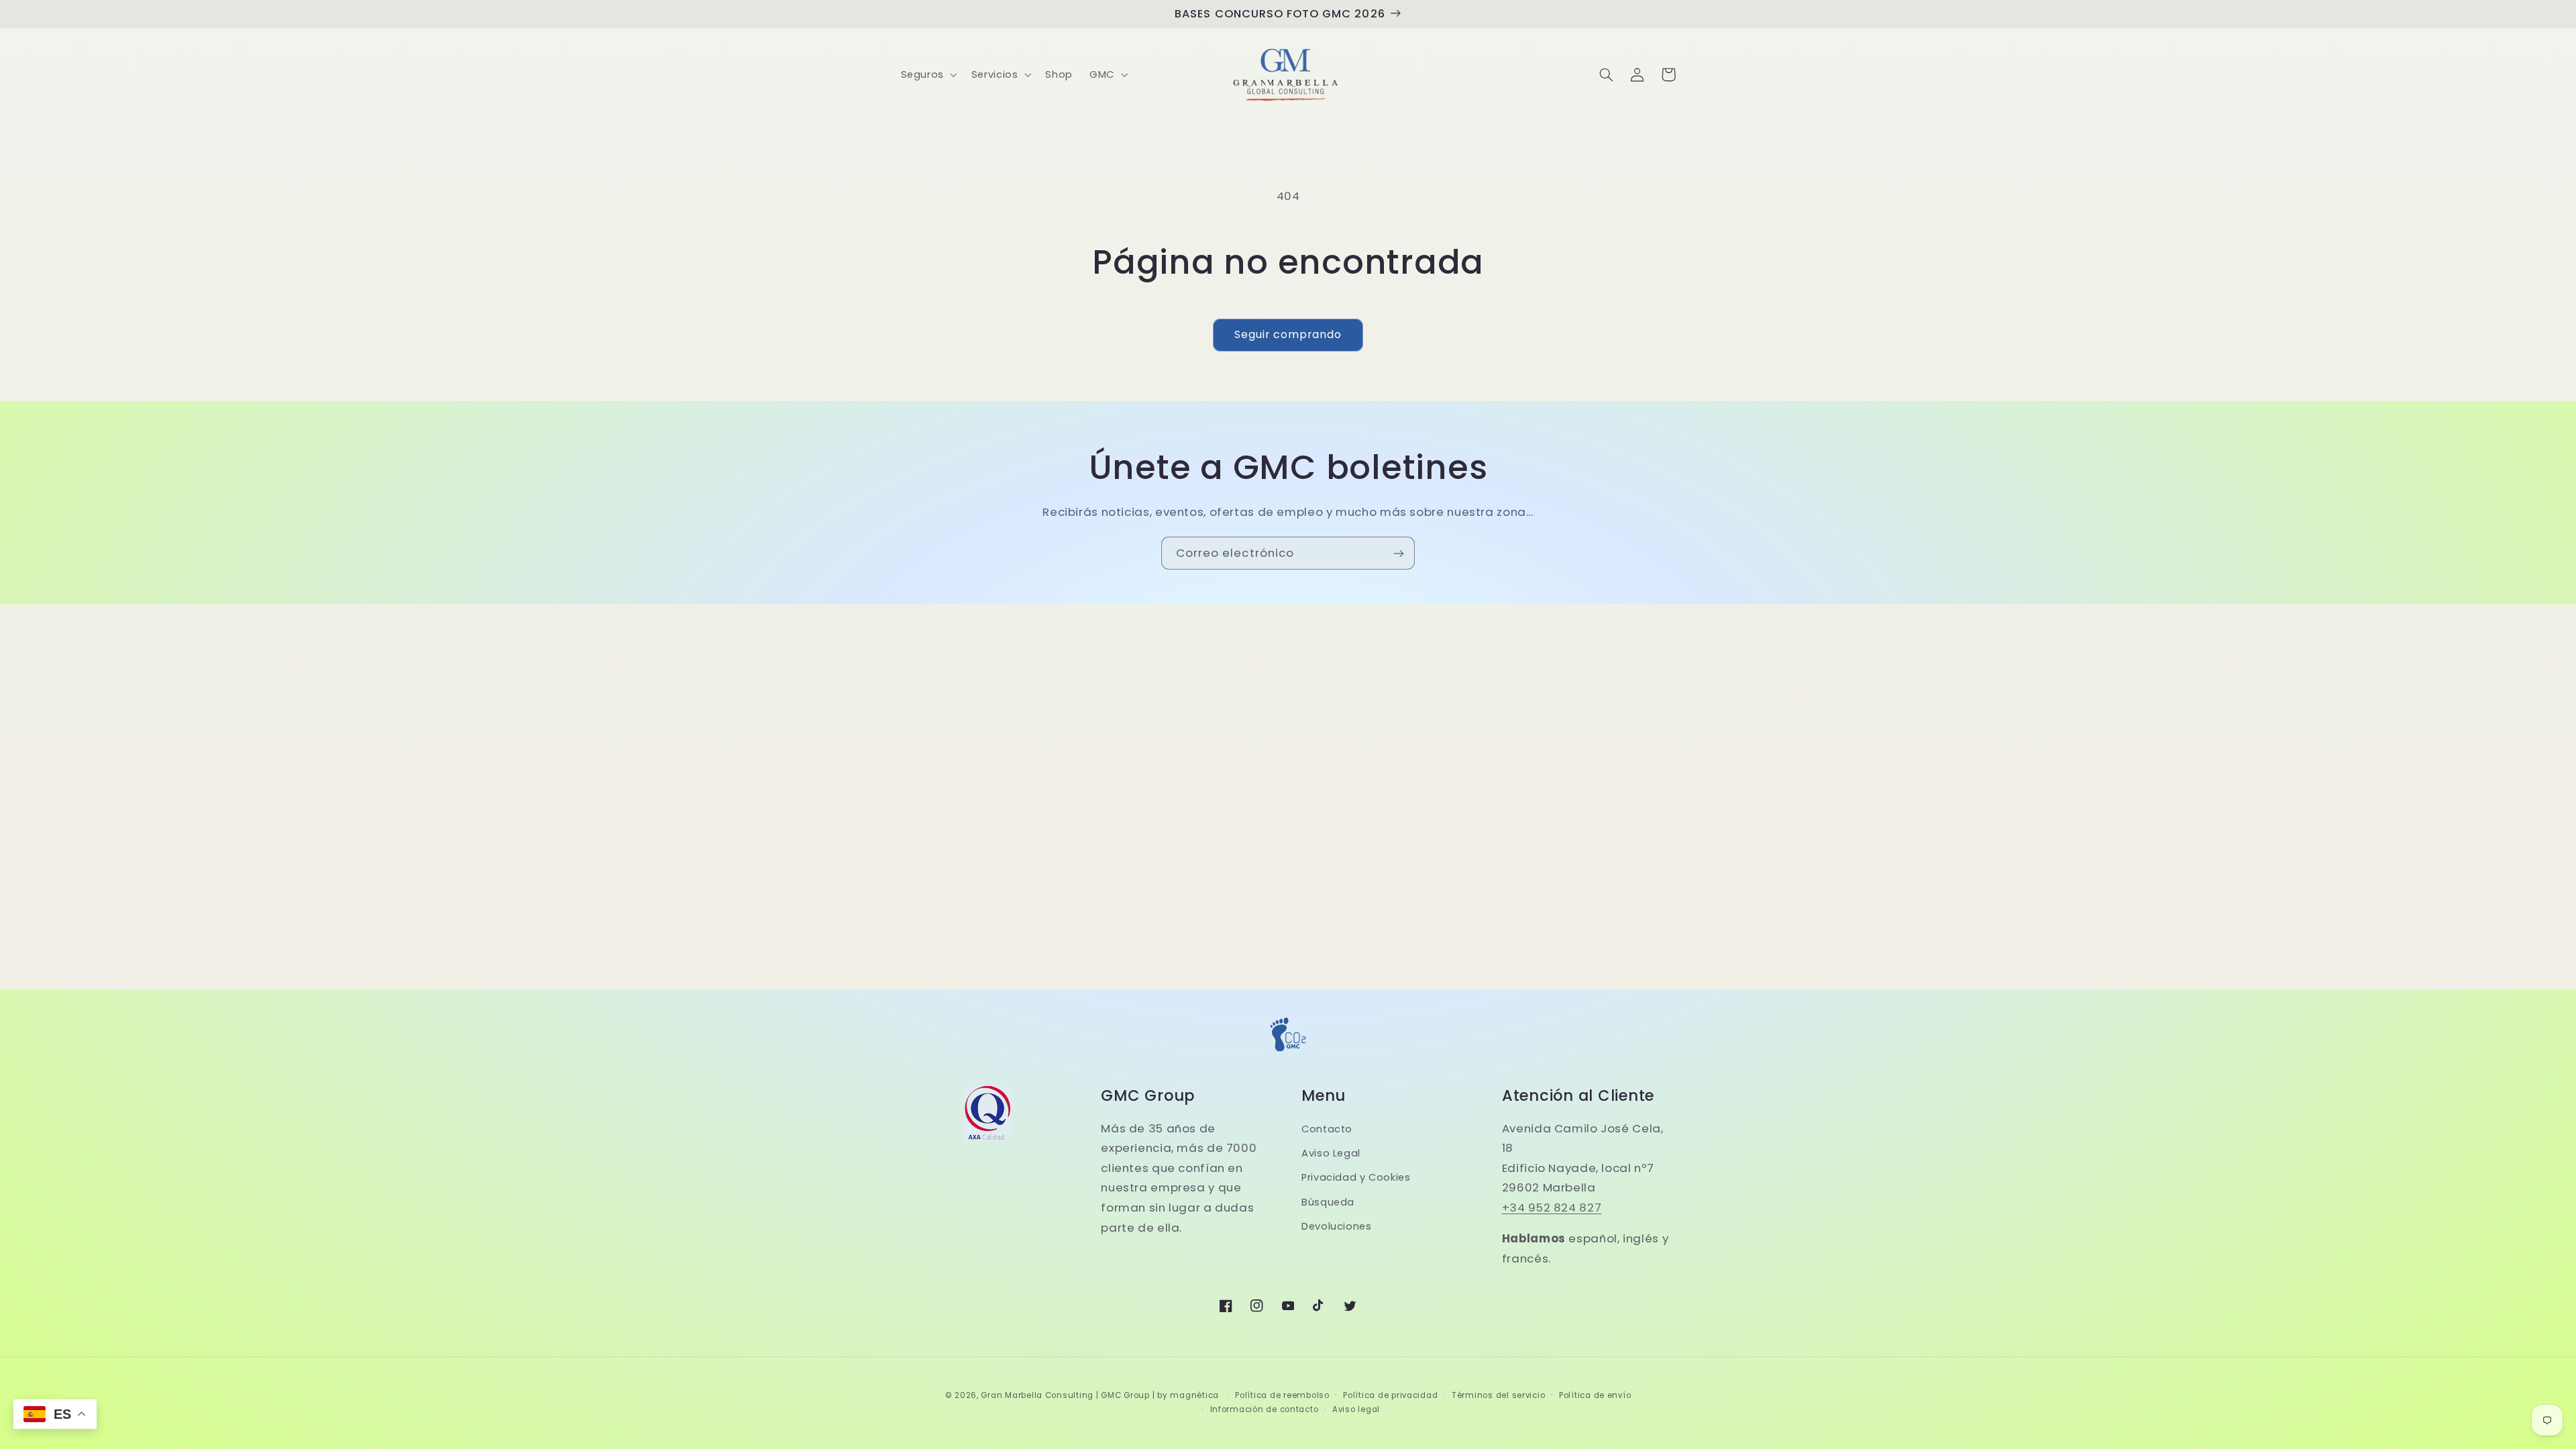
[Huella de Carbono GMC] (1288, 1054)
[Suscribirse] (1399, 553)
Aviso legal (1356, 1409)
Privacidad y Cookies (1356, 1177)
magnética (1194, 1395)
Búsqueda (1328, 1202)
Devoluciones (1337, 1226)
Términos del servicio (1498, 1395)
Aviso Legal (1331, 1153)
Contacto (1327, 1129)
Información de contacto (1265, 1409)
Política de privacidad (1390, 1395)
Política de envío (1595, 1395)
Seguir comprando (1288, 334)
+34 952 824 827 (1552, 1207)
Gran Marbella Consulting (1037, 1395)
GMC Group (1125, 1395)
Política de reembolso (1282, 1395)
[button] (927, 74)
